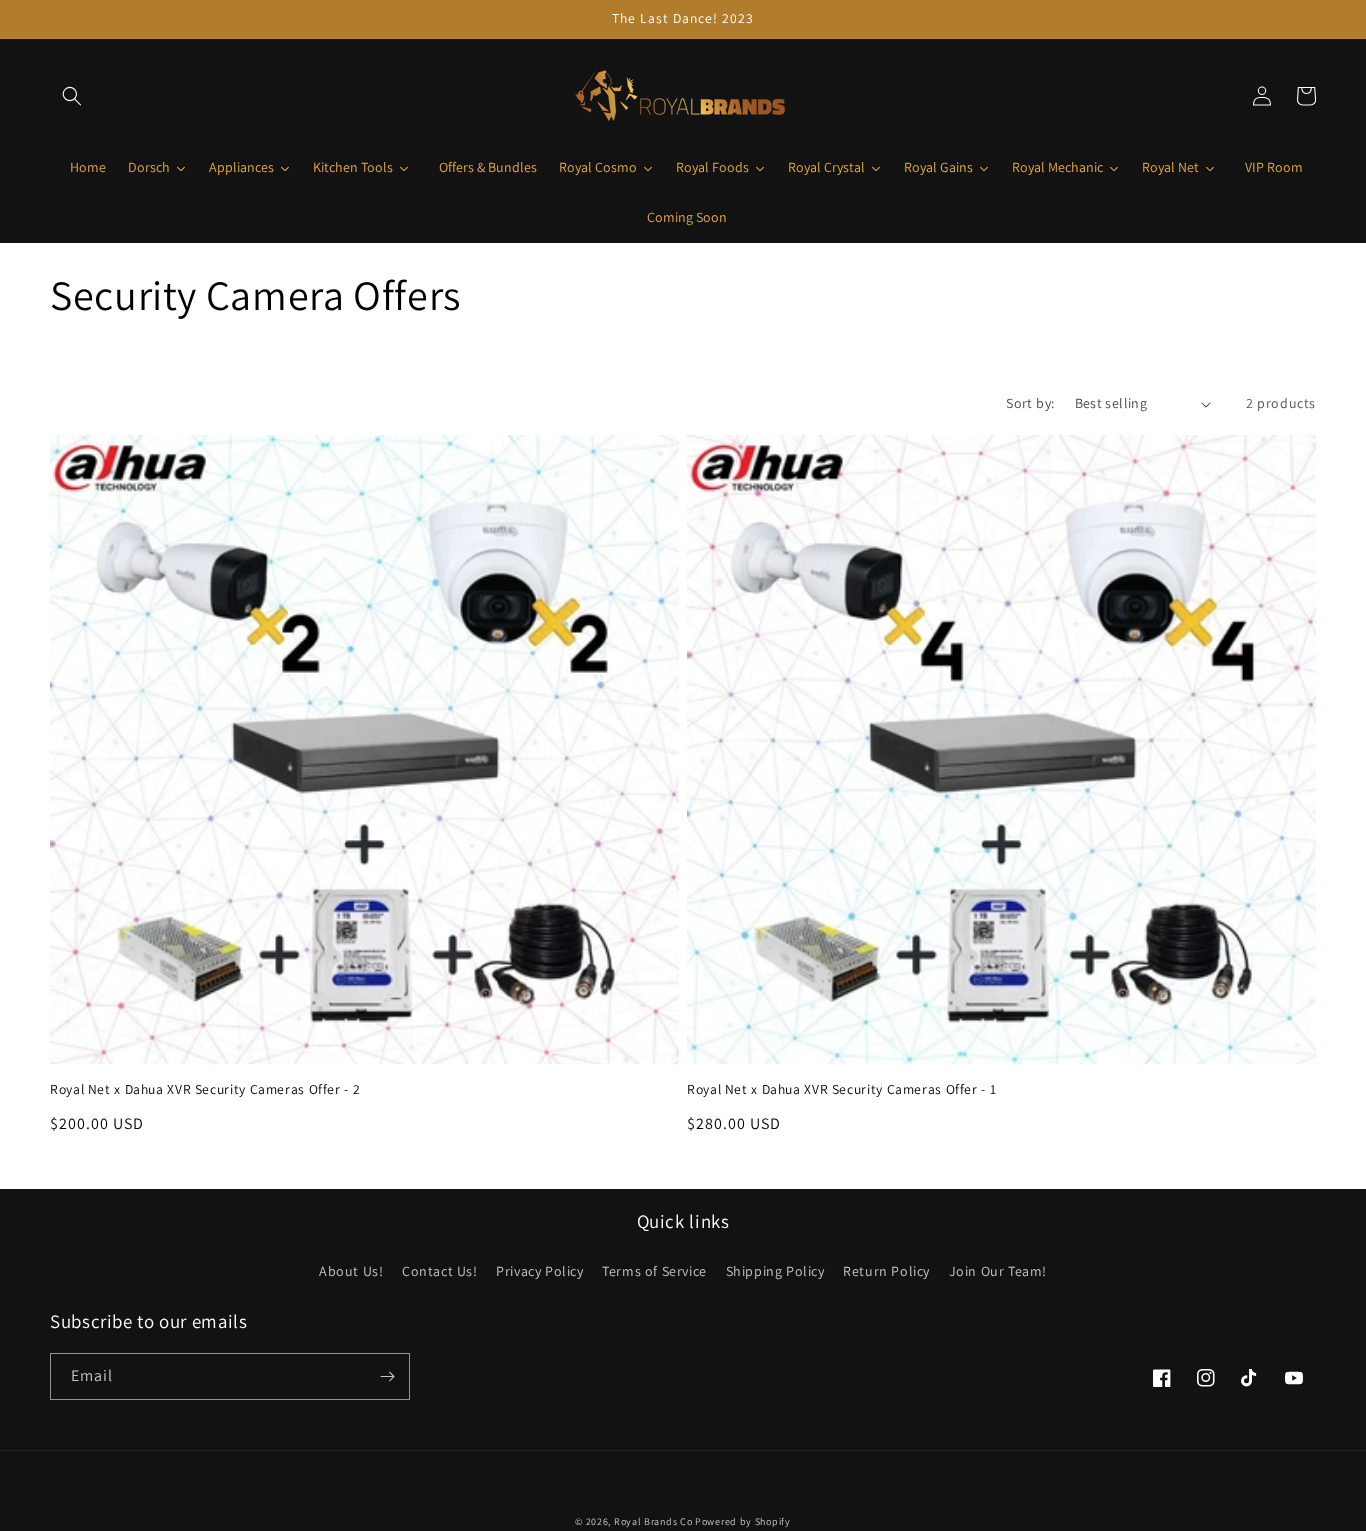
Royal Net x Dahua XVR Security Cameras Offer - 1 (841, 1089)
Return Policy (886, 1271)
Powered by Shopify (743, 1521)
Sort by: (1030, 403)
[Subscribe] (387, 1376)
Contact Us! (440, 1271)
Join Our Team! (998, 1271)
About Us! (351, 1271)
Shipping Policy (775, 1271)
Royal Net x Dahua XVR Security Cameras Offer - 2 (205, 1089)
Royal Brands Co (653, 1521)
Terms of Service (654, 1271)
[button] (72, 96)
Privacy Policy (539, 1271)
